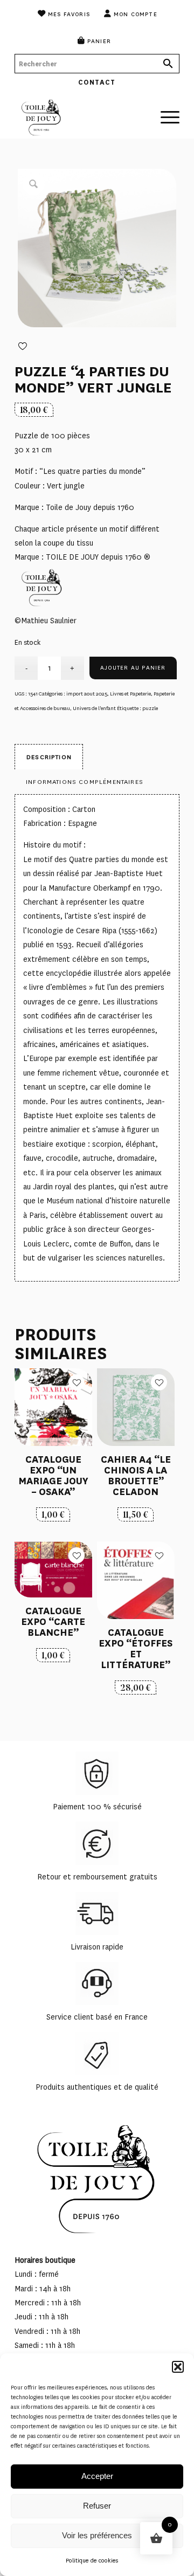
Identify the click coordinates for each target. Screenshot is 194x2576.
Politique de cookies (92, 2561)
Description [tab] (49, 757)
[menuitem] (64, 13)
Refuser (97, 2506)
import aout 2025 (87, 694)
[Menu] (165, 112)
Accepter (97, 2476)
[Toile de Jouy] (81, 117)
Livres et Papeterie (130, 694)
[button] (178, 2367)
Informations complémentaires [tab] (85, 782)
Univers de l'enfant (94, 708)
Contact (97, 82)
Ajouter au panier (133, 668)
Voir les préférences (97, 2535)
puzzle (150, 708)
